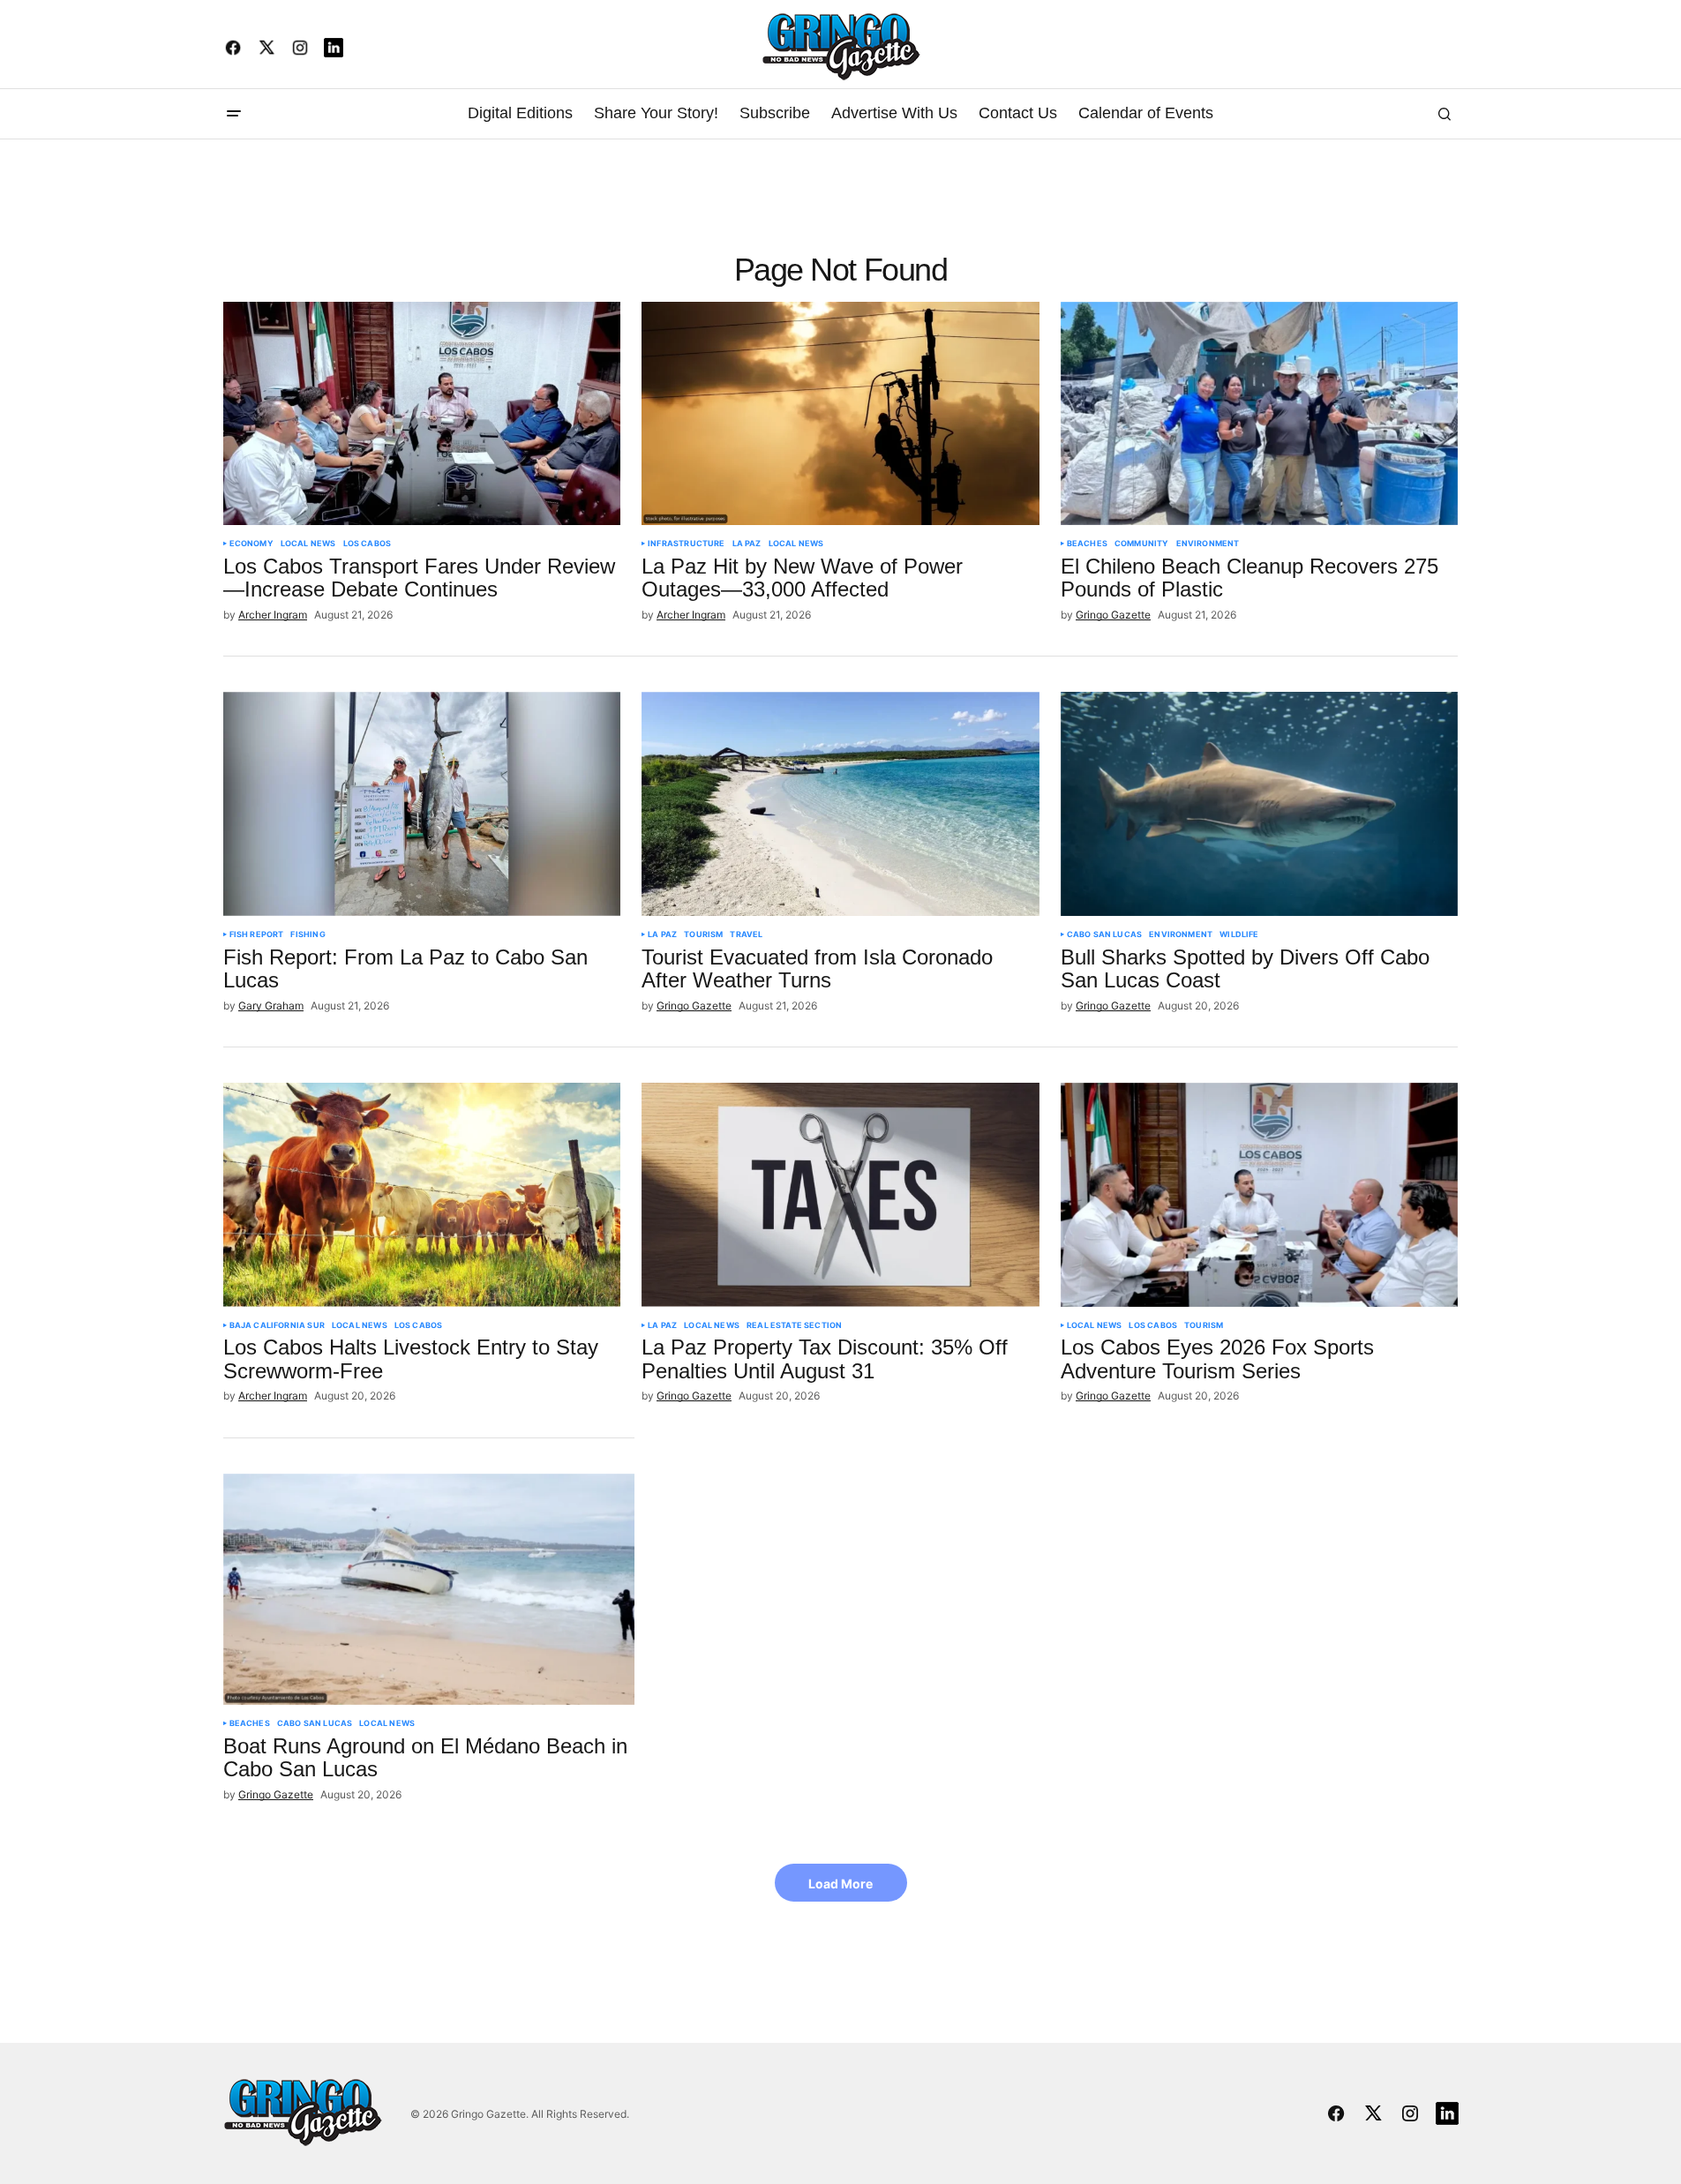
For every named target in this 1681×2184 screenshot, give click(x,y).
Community (1142, 544)
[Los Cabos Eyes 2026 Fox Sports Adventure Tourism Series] (1260, 1195)
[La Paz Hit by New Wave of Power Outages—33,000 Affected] (840, 414)
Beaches (1087, 544)
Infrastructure (687, 544)
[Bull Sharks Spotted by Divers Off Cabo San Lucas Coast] (1260, 804)
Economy (251, 544)
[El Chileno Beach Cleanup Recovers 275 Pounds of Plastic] (1260, 414)
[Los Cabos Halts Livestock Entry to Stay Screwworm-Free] (422, 1195)
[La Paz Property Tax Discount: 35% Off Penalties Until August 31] (840, 1195)
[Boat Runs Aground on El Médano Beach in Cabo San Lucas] (429, 1589)
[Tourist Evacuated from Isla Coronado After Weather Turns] (840, 804)
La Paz (747, 544)
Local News (308, 544)
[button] (234, 114)
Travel (746, 934)
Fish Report (257, 934)
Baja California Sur (277, 1325)
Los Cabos (368, 544)
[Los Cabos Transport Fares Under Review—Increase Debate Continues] (422, 414)
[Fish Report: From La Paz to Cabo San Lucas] (422, 804)
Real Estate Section (794, 1325)
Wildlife (1239, 934)
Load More (840, 1884)
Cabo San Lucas (1105, 934)
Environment (1208, 544)
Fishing (308, 934)
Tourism (703, 934)
